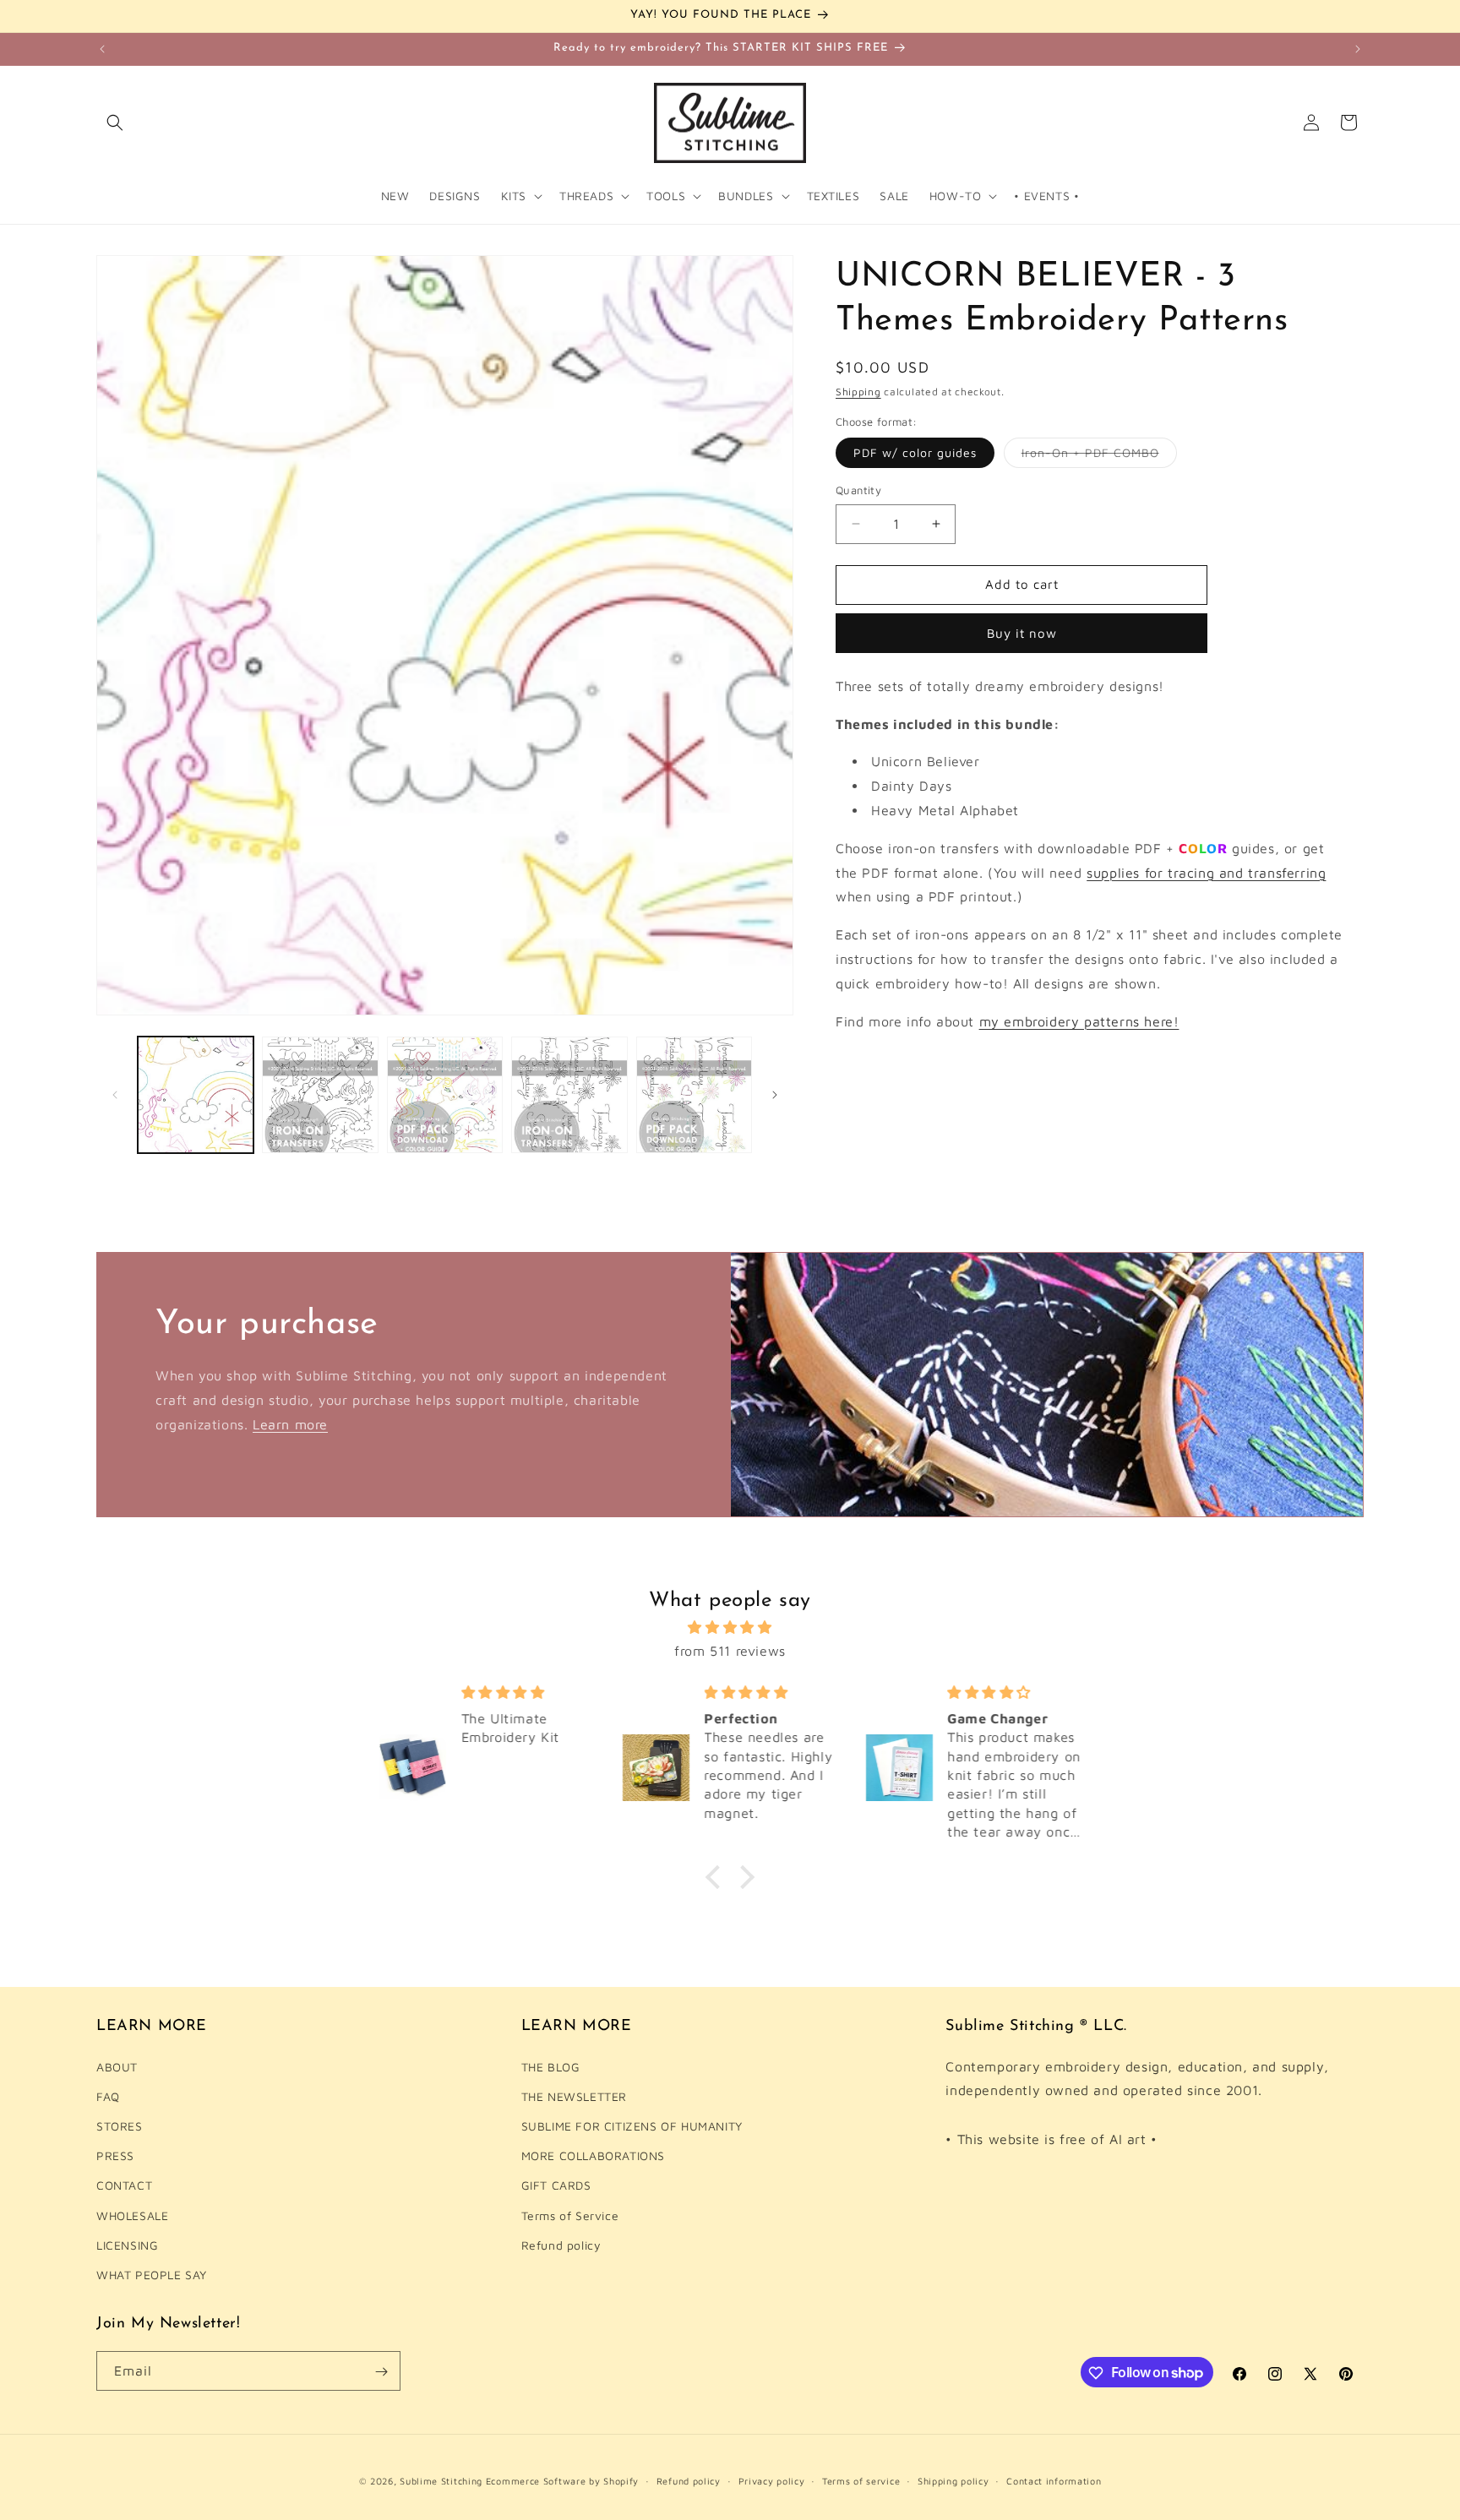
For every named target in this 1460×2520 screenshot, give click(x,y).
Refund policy (561, 2245)
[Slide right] (775, 1095)
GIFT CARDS (556, 2185)
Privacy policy (772, 2480)
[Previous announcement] (102, 49)
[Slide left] (115, 1095)
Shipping (858, 392)
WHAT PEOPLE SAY (152, 2275)
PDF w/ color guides (915, 452)
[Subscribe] (381, 2372)
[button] (115, 122)
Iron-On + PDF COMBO (1099, 456)
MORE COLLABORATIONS (593, 2155)
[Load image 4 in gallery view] (569, 1094)
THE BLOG (551, 2067)
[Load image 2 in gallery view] (320, 1094)
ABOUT (117, 2067)
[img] (730, 1627)
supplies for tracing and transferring (1206, 873)
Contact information (1054, 2480)
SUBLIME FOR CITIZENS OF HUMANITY (632, 2126)
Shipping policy (953, 2480)
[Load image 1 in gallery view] (196, 1094)
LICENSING (127, 2245)
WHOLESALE (132, 2215)
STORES (120, 2126)
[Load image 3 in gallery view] (445, 1094)
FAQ (108, 2096)
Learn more (290, 1423)
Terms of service (861, 2480)
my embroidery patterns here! (1079, 1021)
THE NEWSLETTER (574, 2096)
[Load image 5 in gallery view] (694, 1094)
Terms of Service (570, 2215)
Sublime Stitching (441, 2481)
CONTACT (124, 2185)
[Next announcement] (1358, 49)
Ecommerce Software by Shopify (562, 2481)
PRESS (115, 2155)
